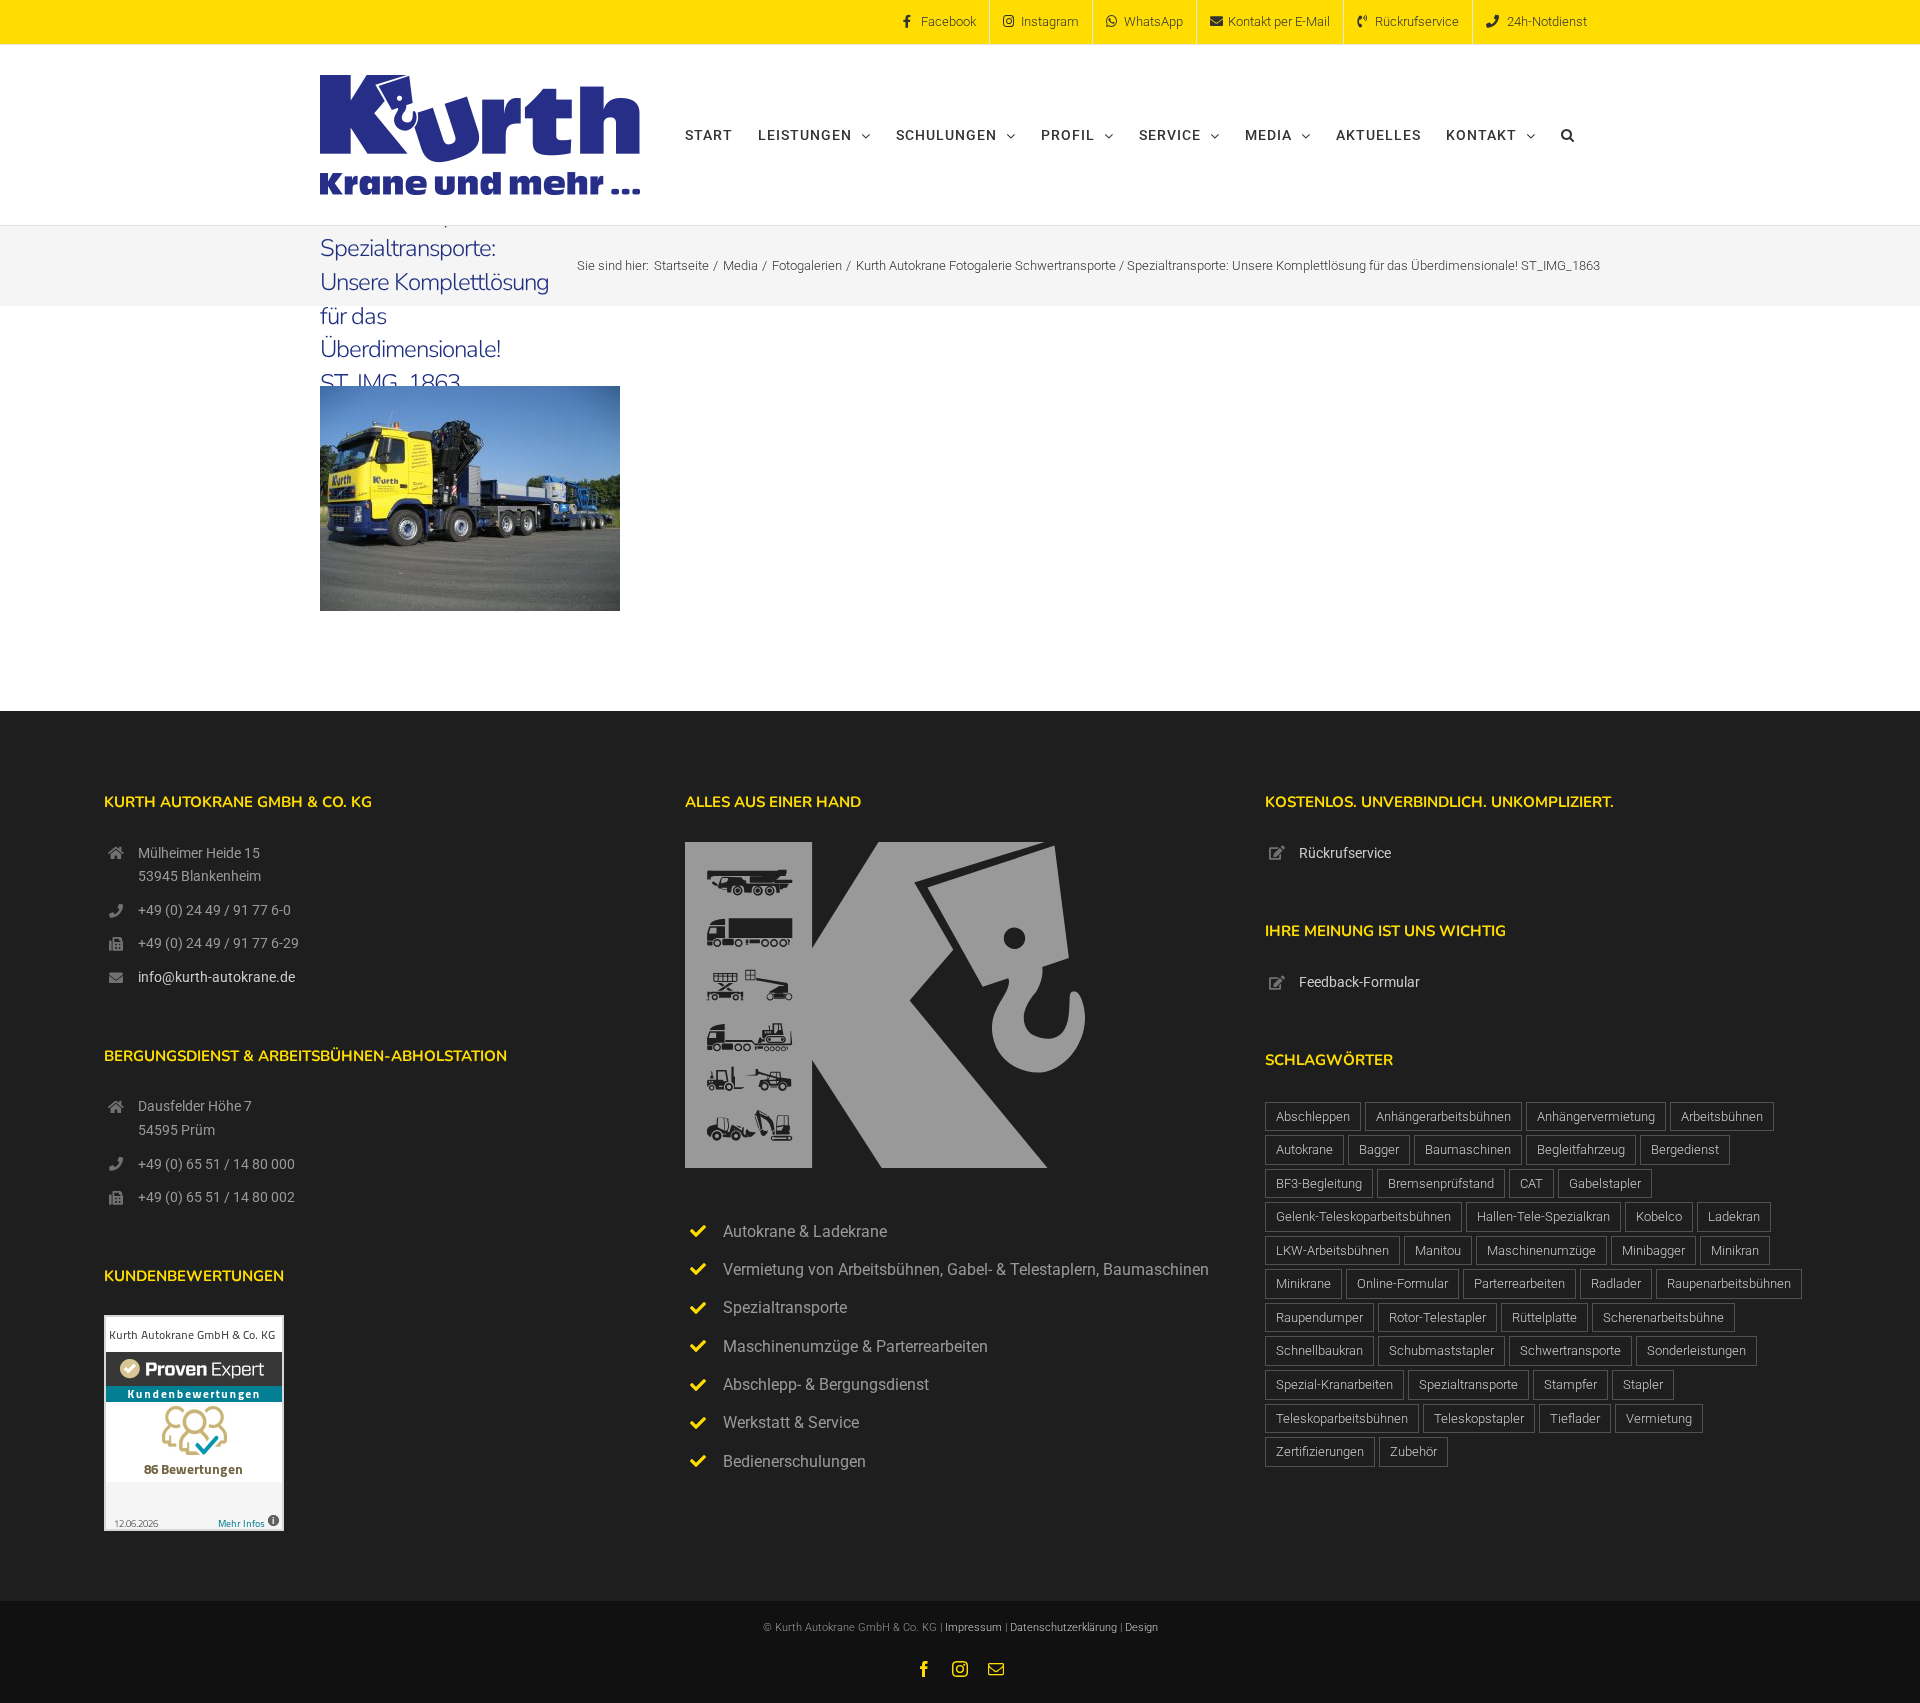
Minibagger (1653, 1250)
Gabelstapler (1605, 1183)
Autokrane (1304, 1149)
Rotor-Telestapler (1437, 1317)
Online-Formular (1402, 1283)
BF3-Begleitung (1319, 1183)
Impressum (973, 1627)
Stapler (1643, 1384)
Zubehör (1413, 1451)
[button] (1568, 135)
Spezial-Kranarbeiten (1334, 1384)
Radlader (1616, 1283)
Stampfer (1570, 1384)
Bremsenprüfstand (1441, 1183)
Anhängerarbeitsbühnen (1443, 1116)
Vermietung (1659, 1418)
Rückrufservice (1345, 853)
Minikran (1735, 1250)
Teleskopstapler (1479, 1418)
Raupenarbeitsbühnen (1729, 1283)
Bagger (1379, 1149)
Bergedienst (1685, 1149)
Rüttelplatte (1544, 1317)
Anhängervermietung (1596, 1116)
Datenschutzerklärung (1065, 1627)
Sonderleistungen (1696, 1350)
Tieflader (1575, 1418)
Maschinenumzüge (1541, 1250)
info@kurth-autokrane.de (216, 977)
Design (1141, 1627)
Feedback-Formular (1359, 982)
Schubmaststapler (1441, 1350)
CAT (1531, 1183)
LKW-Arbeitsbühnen (1332, 1250)
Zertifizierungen (1320, 1451)
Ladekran (1734, 1216)
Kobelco (1659, 1216)
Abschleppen (1313, 1116)
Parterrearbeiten (1519, 1283)
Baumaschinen (1468, 1149)
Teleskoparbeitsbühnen (1342, 1418)
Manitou (1438, 1250)
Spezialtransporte (1468, 1384)
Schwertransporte (1570, 1350)
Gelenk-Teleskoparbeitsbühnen (1363, 1216)
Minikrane (1303, 1283)
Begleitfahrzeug (1581, 1149)
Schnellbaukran (1319, 1350)
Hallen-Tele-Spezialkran (1543, 1216)
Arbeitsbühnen (1722, 1116)
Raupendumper (1319, 1317)
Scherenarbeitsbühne (1663, 1317)
